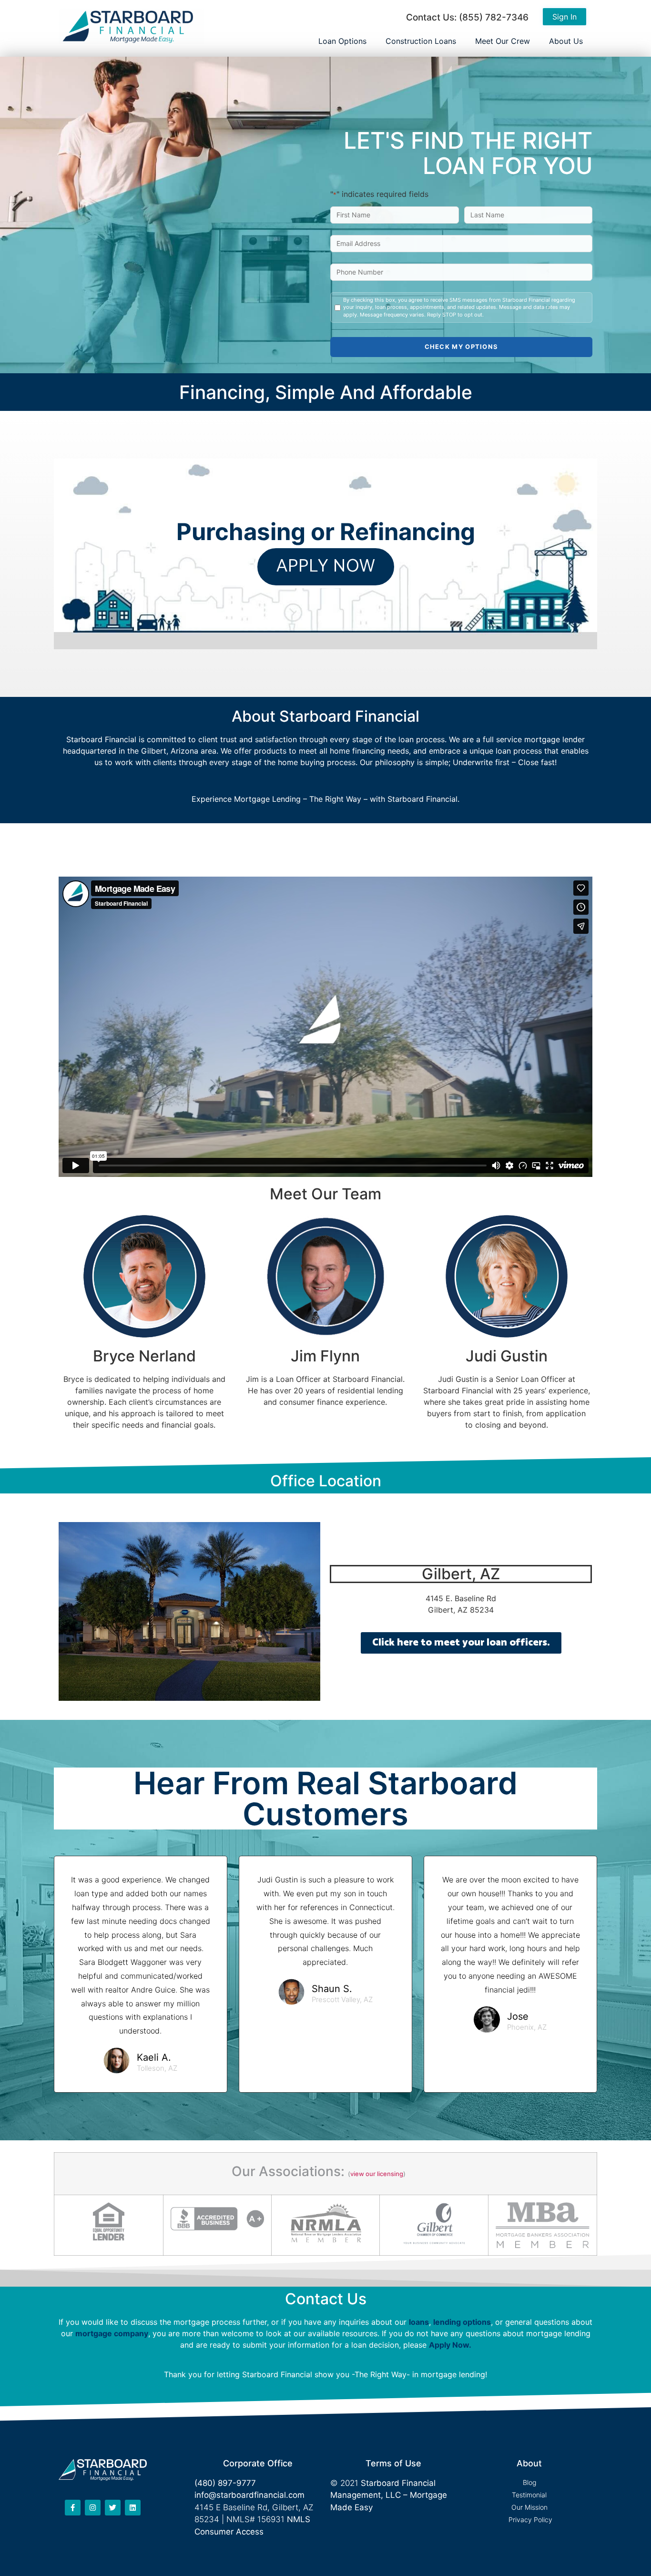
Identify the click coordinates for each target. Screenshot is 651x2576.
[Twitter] (113, 2508)
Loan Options (342, 41)
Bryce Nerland (144, 1356)
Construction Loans (421, 41)
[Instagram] (93, 2508)
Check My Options (462, 347)
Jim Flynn (325, 1356)
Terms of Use (393, 2463)
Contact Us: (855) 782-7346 (467, 17)
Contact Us (326, 2299)
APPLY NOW (326, 567)
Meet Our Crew (503, 41)
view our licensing (377, 2174)
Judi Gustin (507, 1356)
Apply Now (449, 2345)
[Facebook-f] (73, 2508)
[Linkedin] (133, 2508)
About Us (566, 41)
